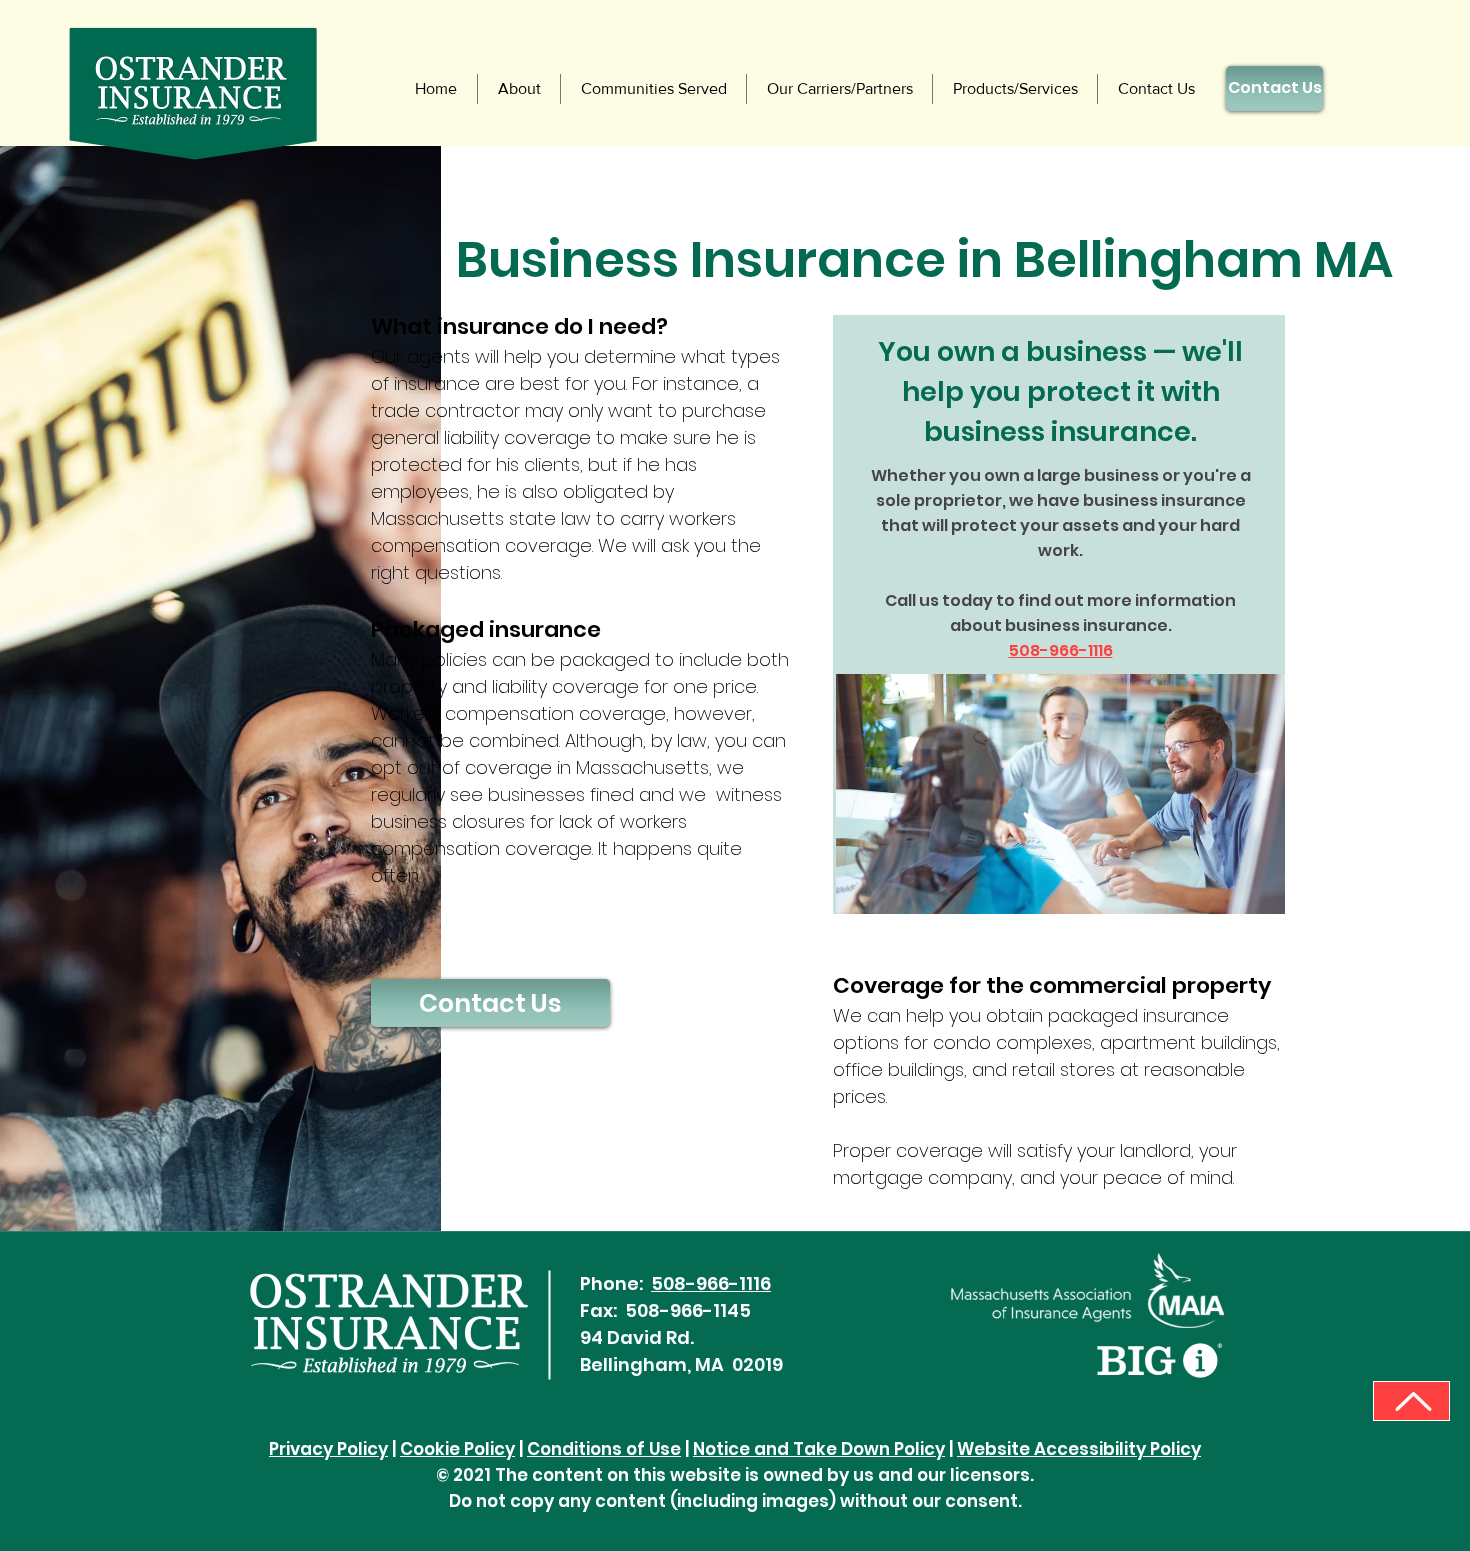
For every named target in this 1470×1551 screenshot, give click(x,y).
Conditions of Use (604, 1449)
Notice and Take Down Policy (819, 1449)
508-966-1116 (711, 1283)
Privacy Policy (328, 1449)
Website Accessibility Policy (1079, 1449)
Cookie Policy (457, 1449)
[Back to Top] (1411, 1401)
